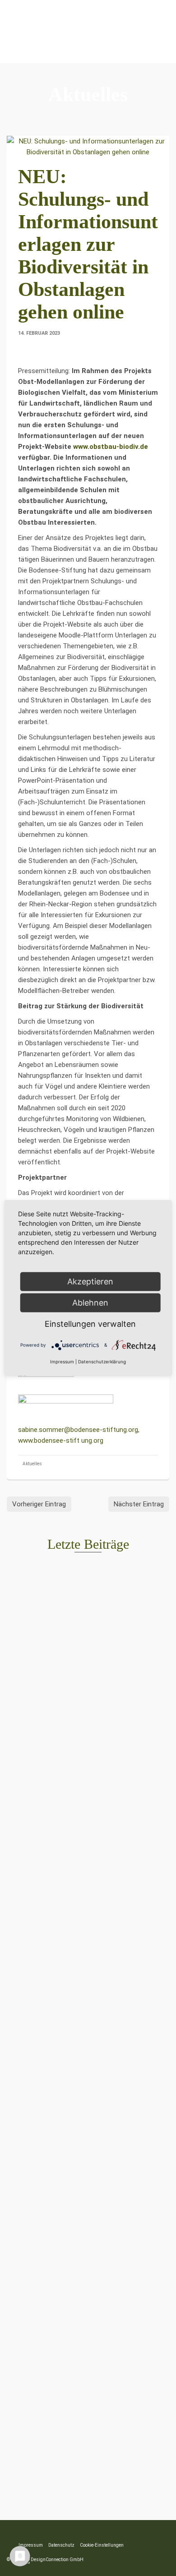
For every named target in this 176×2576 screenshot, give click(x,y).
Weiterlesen (62, 1736)
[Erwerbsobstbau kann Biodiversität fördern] (88, 1617)
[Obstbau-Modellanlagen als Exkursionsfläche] (88, 1804)
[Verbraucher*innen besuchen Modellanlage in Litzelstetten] (88, 2366)
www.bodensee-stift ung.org (61, 1440)
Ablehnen (90, 1303)
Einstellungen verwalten (90, 1324)
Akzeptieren (90, 1281)
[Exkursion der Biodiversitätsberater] (88, 2179)
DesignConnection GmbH (57, 2560)
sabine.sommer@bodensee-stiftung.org (78, 1430)
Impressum (62, 1362)
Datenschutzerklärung (102, 1362)
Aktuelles (32, 1464)
